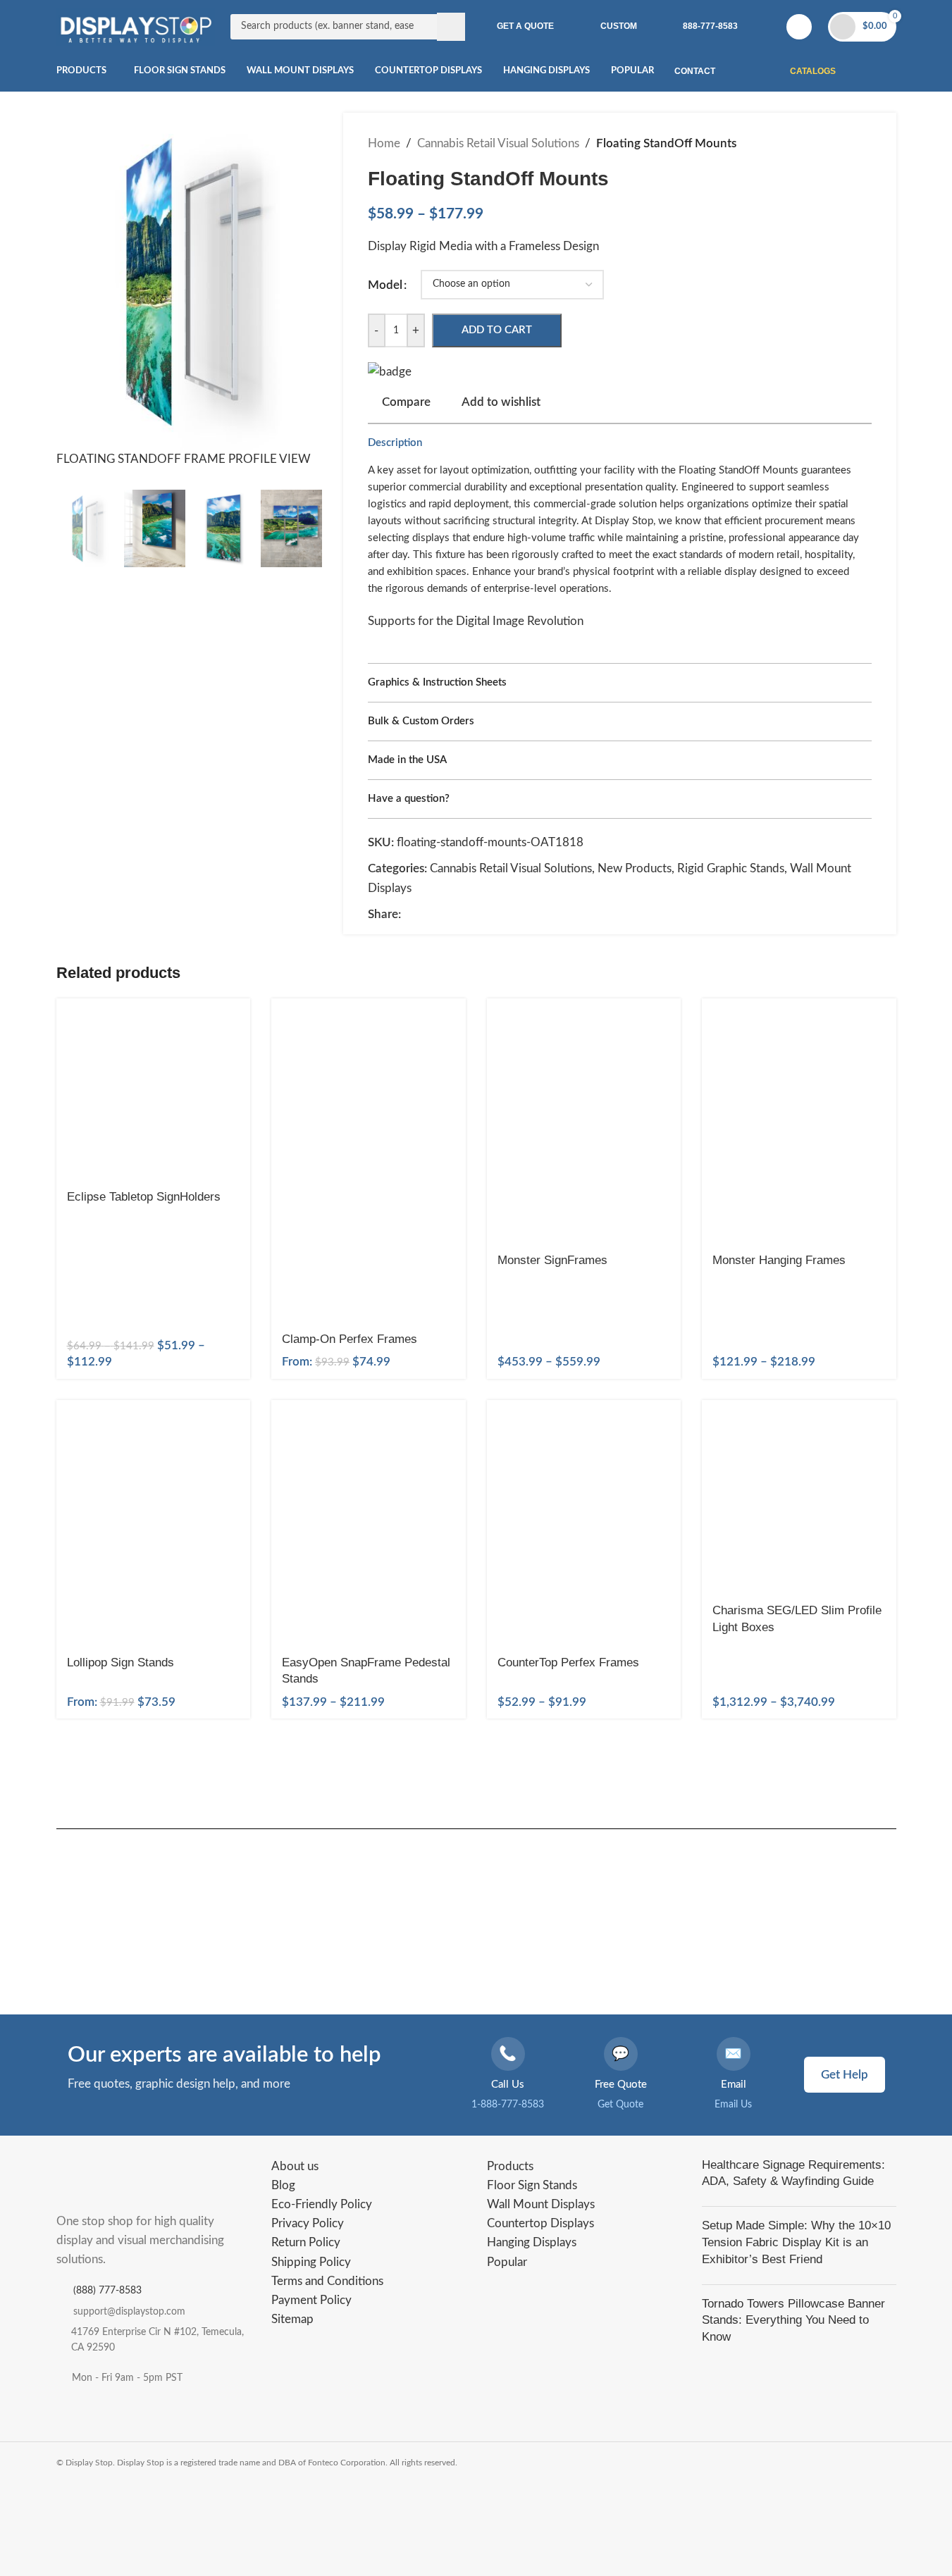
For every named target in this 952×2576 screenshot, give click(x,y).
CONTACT (695, 71)
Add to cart (497, 330)
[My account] (799, 27)
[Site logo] (136, 26)
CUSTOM (619, 26)
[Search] (451, 27)
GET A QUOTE (525, 26)
